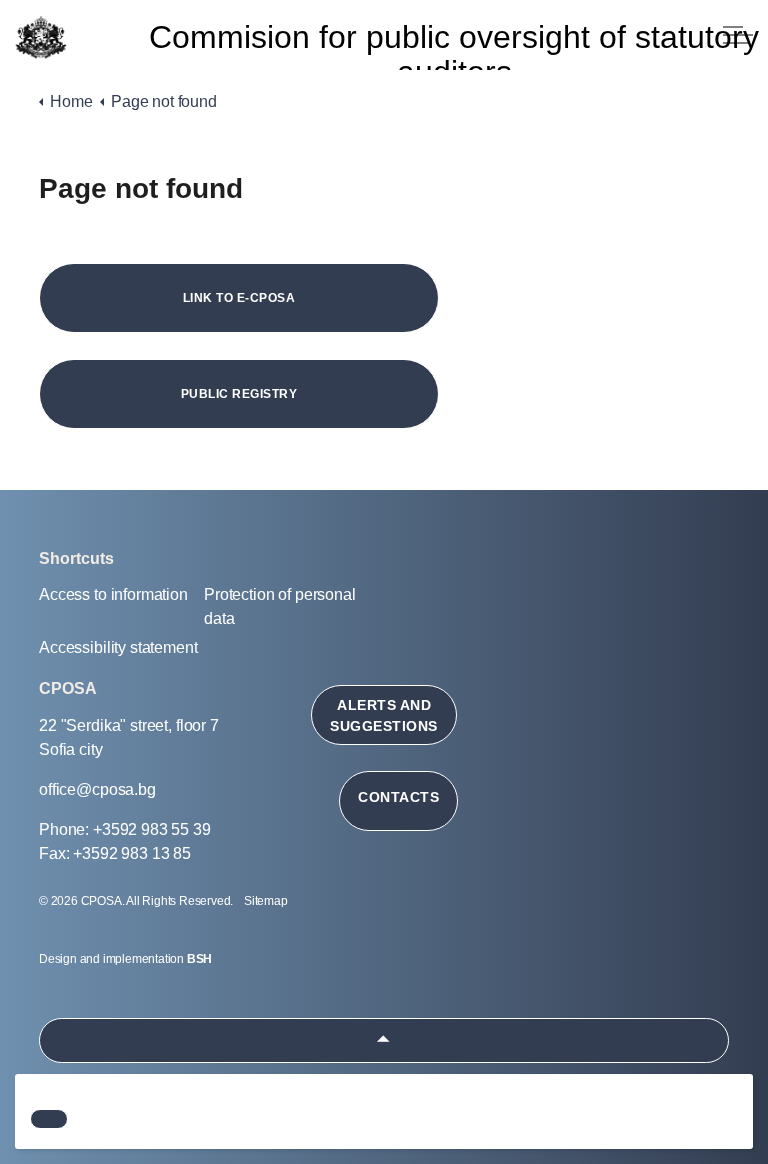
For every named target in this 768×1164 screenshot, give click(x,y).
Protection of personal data (280, 606)
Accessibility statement (118, 647)
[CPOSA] (40, 37)
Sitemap (266, 901)
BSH (199, 959)
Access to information (113, 594)
